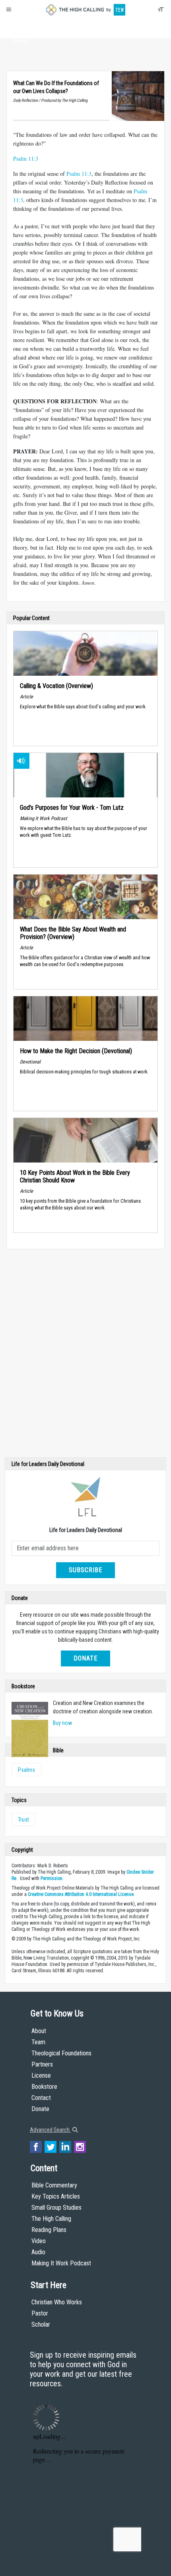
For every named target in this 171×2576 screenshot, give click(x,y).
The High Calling (51, 2219)
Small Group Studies (56, 2208)
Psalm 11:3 (26, 158)
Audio (38, 2252)
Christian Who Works (57, 2302)
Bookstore (44, 2087)
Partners (42, 2064)
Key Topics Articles (56, 2196)
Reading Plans (49, 2230)
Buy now (62, 1723)
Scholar (41, 2324)
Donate (21, 41)
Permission (51, 1878)
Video (39, 2241)
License (41, 2075)
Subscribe (85, 1570)
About (21, 26)
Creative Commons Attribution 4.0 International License (81, 1894)
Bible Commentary (54, 2185)
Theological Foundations (61, 2053)
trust (23, 1820)
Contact (41, 2098)
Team (38, 2042)
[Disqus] (85, 1355)
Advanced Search (50, 2130)
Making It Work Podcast (61, 2263)
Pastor (40, 2313)
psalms (26, 1770)
